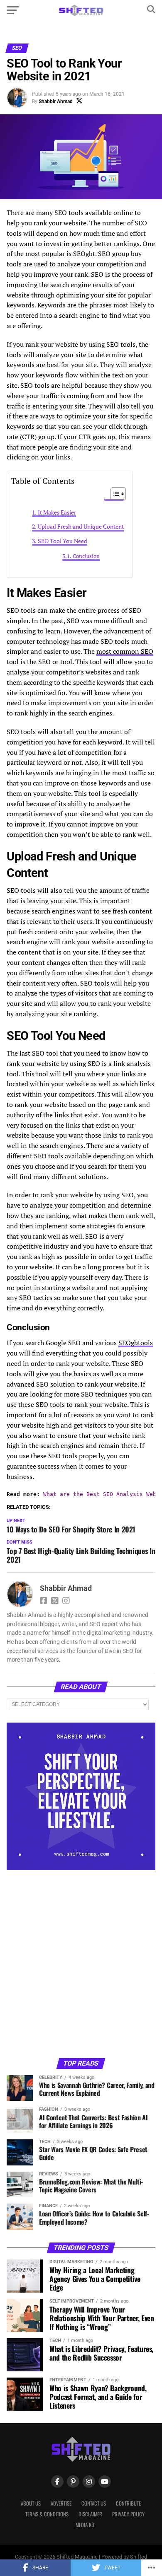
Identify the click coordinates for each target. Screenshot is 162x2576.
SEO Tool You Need (63, 541)
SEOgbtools (136, 1343)
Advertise (61, 2503)
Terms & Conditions (47, 2514)
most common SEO (125, 651)
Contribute (128, 2503)
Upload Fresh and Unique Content (81, 526)
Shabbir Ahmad (56, 101)
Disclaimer (90, 2514)
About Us (31, 2503)
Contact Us (94, 2503)
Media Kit (85, 2525)
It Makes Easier (57, 512)
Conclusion (86, 556)
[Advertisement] (81, 1963)
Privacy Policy (128, 2514)
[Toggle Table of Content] (114, 494)
